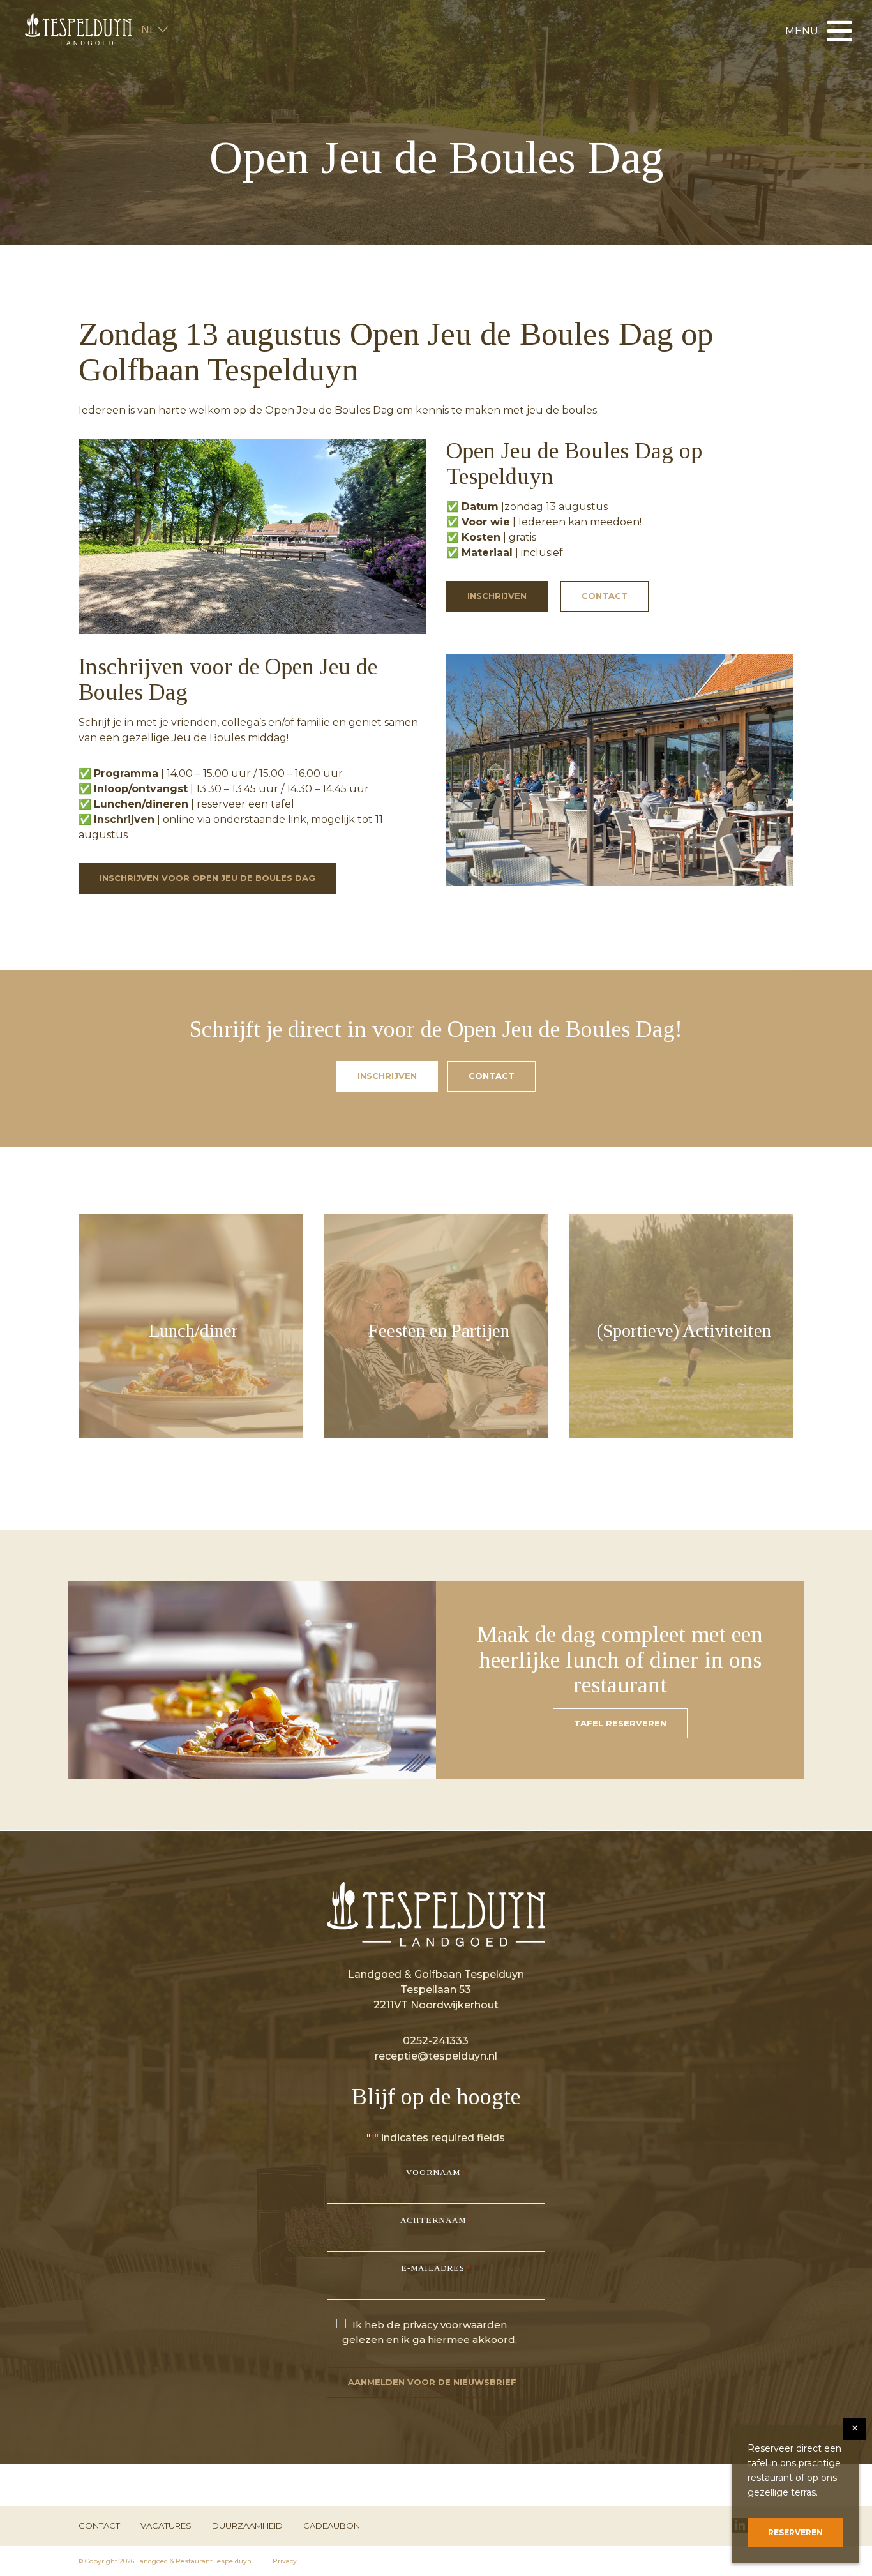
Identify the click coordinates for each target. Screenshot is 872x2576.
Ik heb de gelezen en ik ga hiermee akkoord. (430, 2332)
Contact (605, 596)
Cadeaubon (332, 2526)
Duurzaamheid (247, 2526)
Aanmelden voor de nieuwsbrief (432, 2382)
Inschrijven (497, 596)
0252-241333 (436, 2041)
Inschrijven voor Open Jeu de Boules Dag (207, 878)
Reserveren (795, 2532)
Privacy (285, 2561)
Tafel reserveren (620, 1723)
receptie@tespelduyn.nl (436, 2056)
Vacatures (166, 2526)
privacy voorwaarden (455, 2325)
